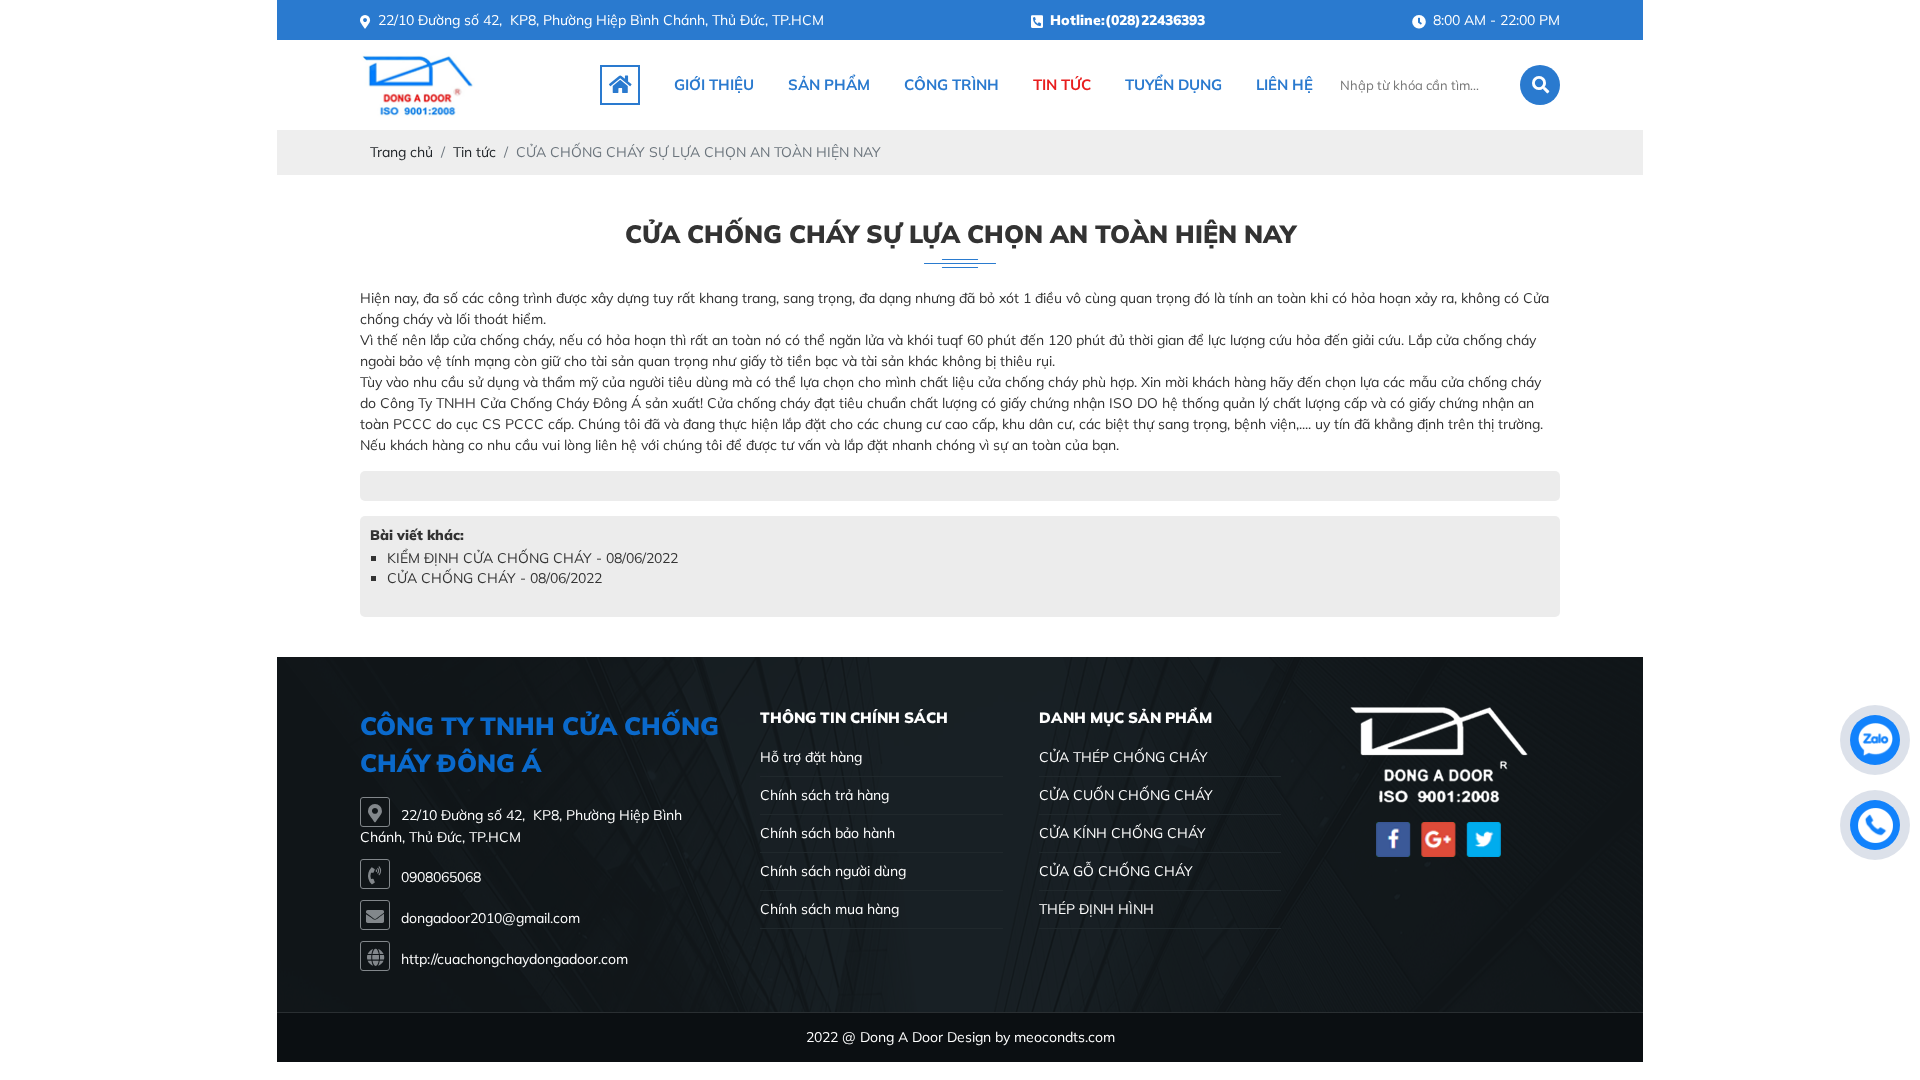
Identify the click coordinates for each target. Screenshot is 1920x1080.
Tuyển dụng (1173, 84)
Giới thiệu (714, 84)
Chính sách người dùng (833, 871)
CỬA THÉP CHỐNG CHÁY (1123, 757)
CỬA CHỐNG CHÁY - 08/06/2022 (494, 578)
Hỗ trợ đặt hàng (811, 757)
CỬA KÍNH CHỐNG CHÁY (1122, 833)
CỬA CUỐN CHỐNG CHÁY (1126, 795)
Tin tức (1062, 84)
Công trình (951, 84)
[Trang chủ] (620, 85)
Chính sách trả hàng (824, 795)
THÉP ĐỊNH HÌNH (1096, 909)
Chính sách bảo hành (827, 833)
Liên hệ (1284, 84)
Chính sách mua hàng (829, 909)
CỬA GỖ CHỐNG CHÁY (1116, 871)
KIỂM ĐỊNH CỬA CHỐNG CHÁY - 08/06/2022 (532, 558)
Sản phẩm (829, 84)
